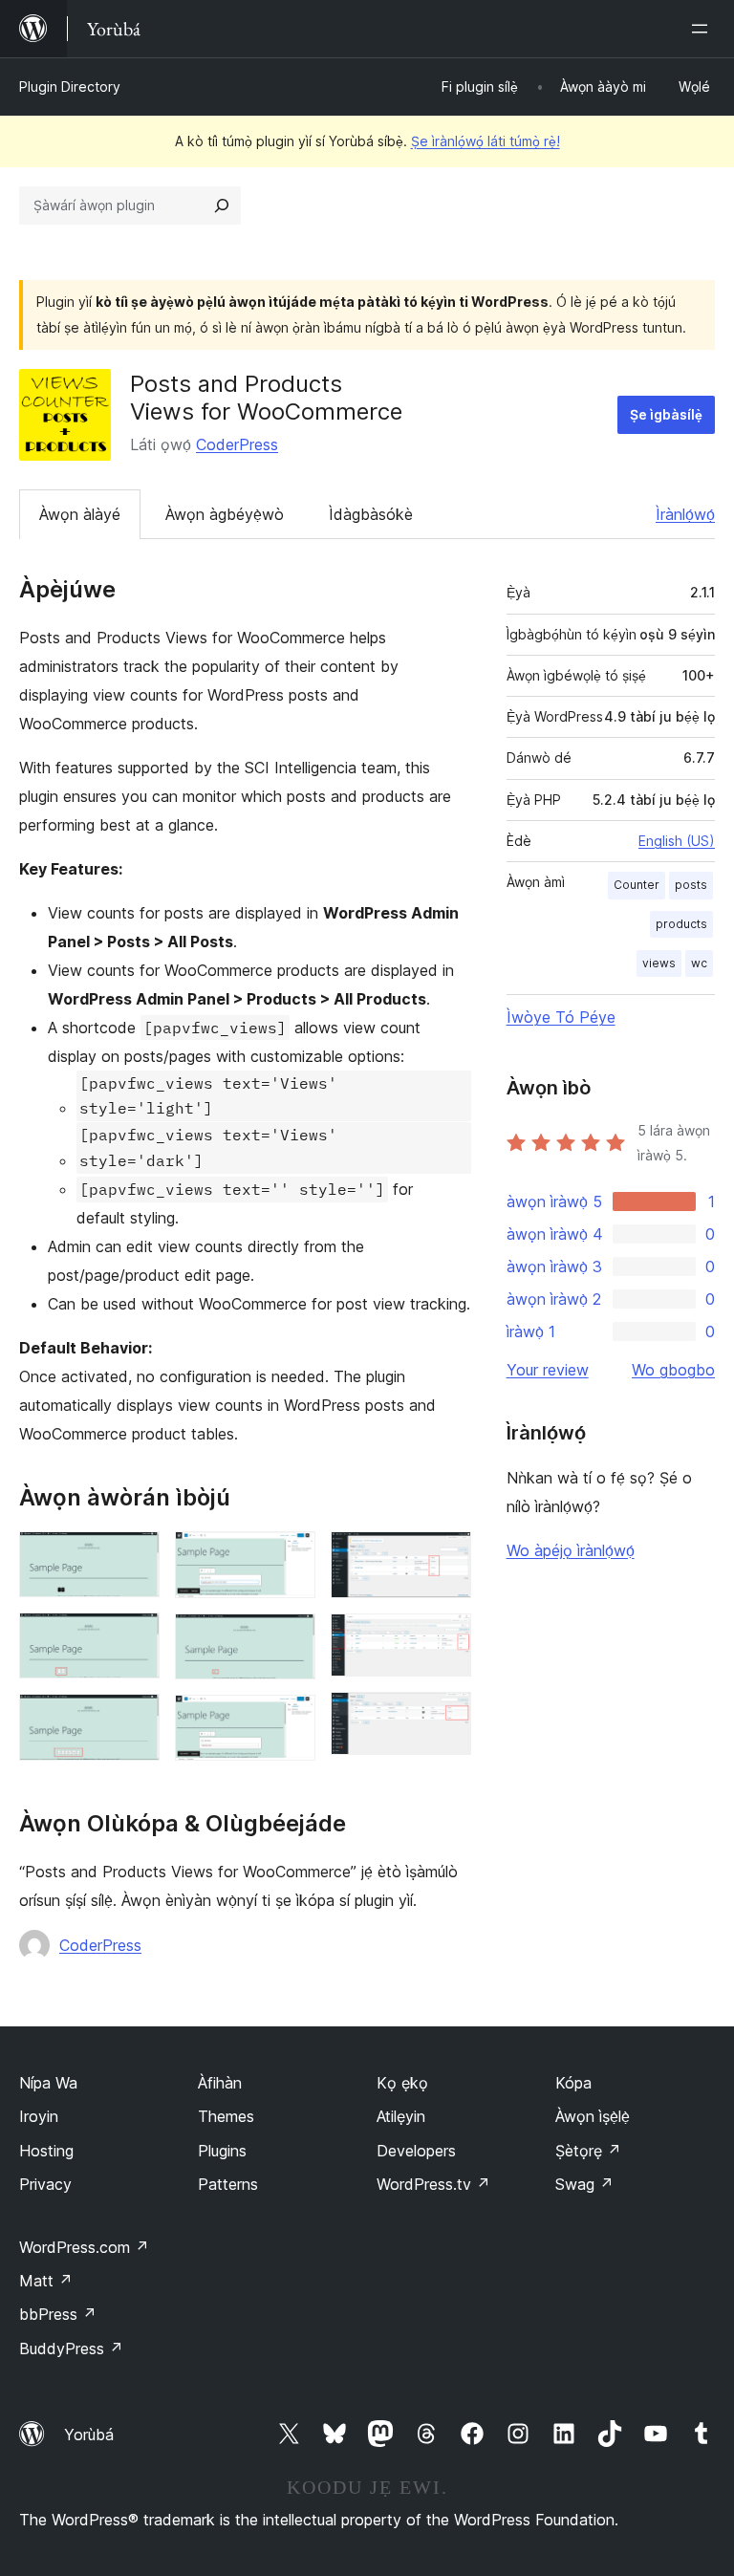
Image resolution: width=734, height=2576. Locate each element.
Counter (637, 885)
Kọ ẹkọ (402, 2083)
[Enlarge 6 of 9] (290, 1721)
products (681, 924)
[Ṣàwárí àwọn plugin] (222, 206)
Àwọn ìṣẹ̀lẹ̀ (593, 2116)
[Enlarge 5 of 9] (290, 1639)
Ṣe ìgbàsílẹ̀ (666, 414)
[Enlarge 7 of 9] (445, 1557)
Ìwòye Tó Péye (561, 1017)
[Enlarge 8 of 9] (445, 1639)
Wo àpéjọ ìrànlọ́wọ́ (571, 1550)
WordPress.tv (433, 2184)
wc (699, 963)
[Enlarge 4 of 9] (290, 1557)
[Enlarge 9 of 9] (445, 1718)
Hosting (46, 2151)
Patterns (228, 2184)
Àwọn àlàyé (80, 514)
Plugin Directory (70, 87)
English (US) (677, 841)
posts (691, 885)
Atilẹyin (401, 2116)
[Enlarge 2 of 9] (134, 1638)
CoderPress (237, 444)
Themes (226, 2116)
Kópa (573, 2083)
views (659, 963)
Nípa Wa (48, 2083)
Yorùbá (89, 2435)
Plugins (222, 2151)
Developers (416, 2151)
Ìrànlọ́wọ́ (685, 514)
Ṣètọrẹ (588, 2151)
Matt (46, 2281)
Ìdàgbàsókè (371, 514)
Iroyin (39, 2116)
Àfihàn (220, 2083)
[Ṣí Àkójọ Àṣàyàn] (703, 29)
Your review (548, 1370)
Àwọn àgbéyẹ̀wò (225, 514)
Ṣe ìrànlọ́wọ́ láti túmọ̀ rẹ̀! (486, 141)
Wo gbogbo (673, 1370)
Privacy (45, 2184)
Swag (584, 2184)
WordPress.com (84, 2247)
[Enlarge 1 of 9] (134, 1557)
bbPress (58, 2314)
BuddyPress (71, 2349)
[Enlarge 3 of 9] (134, 1720)
